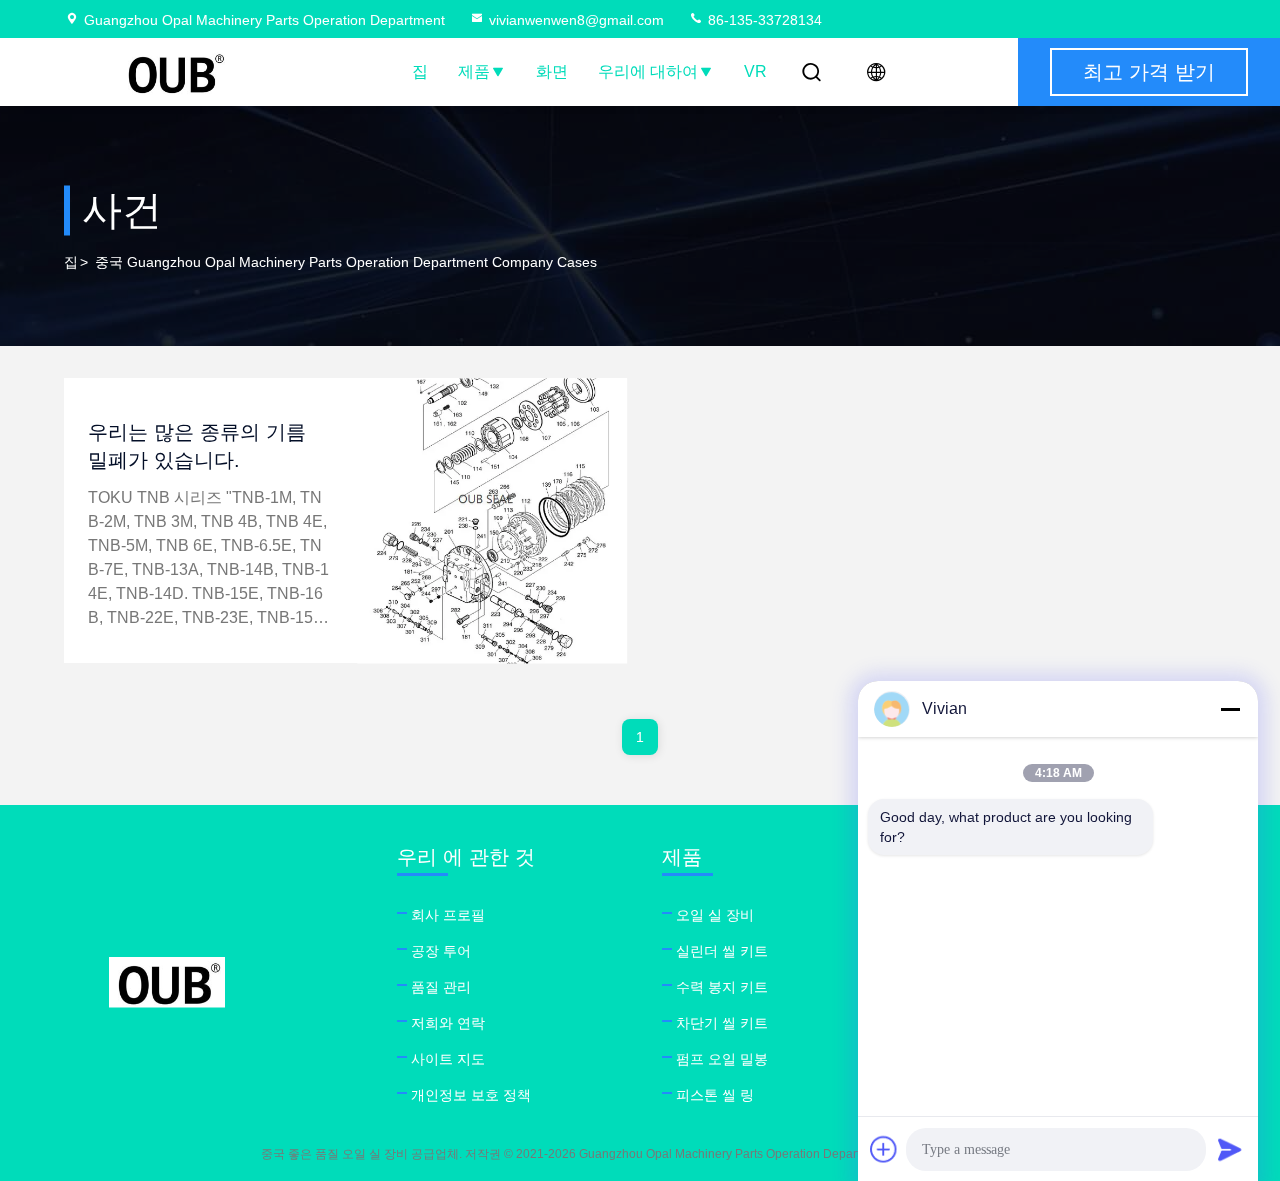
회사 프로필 (448, 915)
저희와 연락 (448, 1023)
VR (755, 71)
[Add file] (884, 1149)
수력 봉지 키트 (722, 987)
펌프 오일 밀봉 (722, 1059)
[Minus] (1230, 709)
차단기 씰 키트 (722, 1023)
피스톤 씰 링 (715, 1095)
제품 (474, 71)
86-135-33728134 (763, 20)
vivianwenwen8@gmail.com (576, 20)
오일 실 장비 (715, 915)
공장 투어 (441, 951)
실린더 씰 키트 (722, 951)
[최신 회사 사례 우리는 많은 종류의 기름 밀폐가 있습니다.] (493, 520)
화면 (552, 71)
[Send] (1230, 1149)
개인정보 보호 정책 (471, 1095)
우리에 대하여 (648, 71)
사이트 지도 (448, 1059)
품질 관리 (441, 987)
